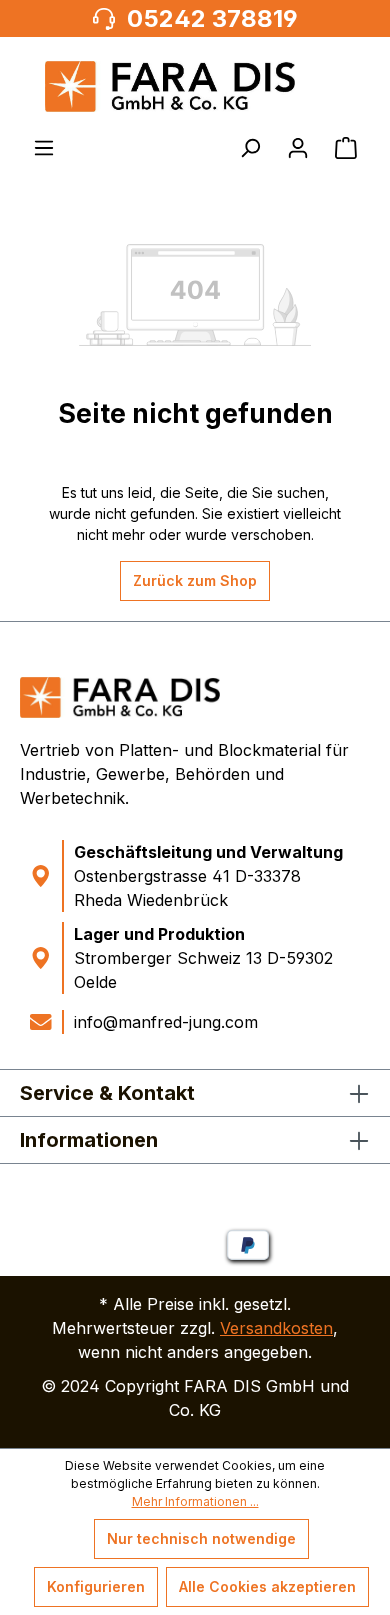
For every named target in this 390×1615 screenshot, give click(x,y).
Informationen (89, 1140)
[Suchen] (250, 148)
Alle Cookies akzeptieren (267, 1586)
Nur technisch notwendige (201, 1538)
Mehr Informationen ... (195, 1501)
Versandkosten (276, 1328)
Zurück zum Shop (195, 580)
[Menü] (44, 148)
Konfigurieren (96, 1586)
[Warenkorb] (346, 148)
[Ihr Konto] (298, 148)
